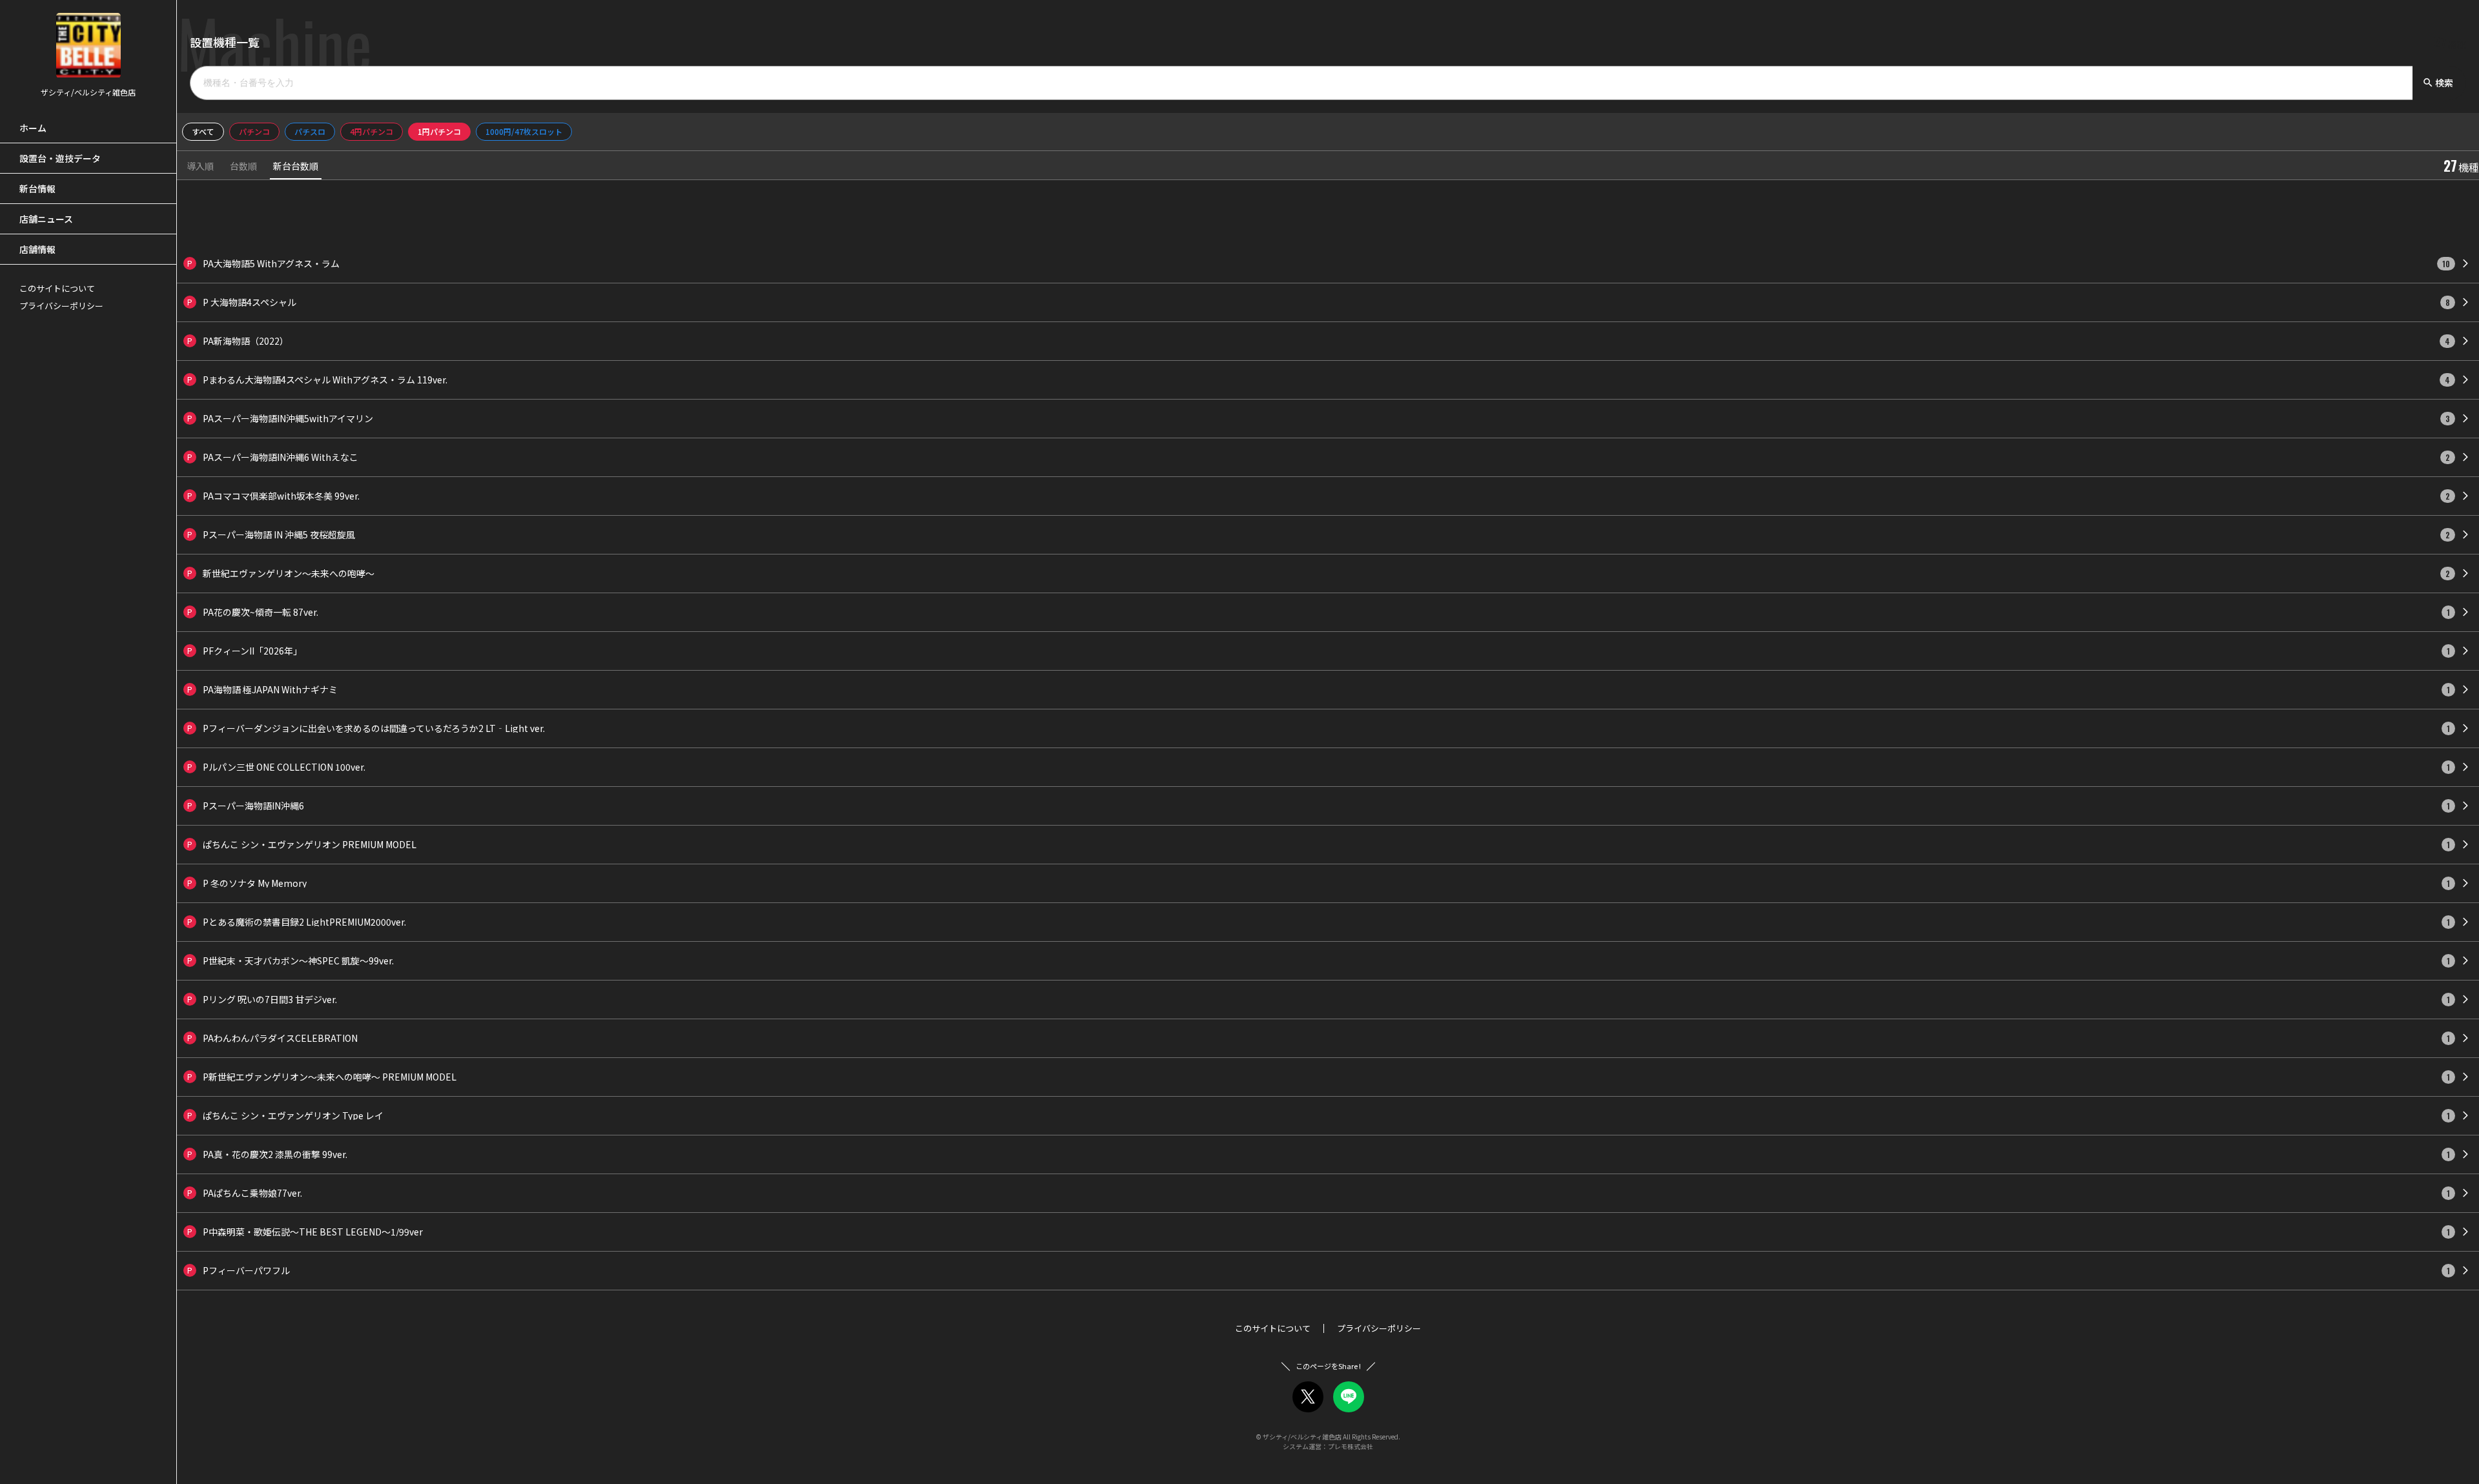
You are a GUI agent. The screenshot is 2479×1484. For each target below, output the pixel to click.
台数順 (243, 167)
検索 (2438, 83)
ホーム (33, 128)
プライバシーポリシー (61, 306)
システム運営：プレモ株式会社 (1328, 1446)
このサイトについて (57, 288)
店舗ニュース (46, 219)
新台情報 (37, 188)
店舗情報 (37, 249)
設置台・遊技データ (60, 158)
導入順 (200, 167)
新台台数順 (296, 167)
